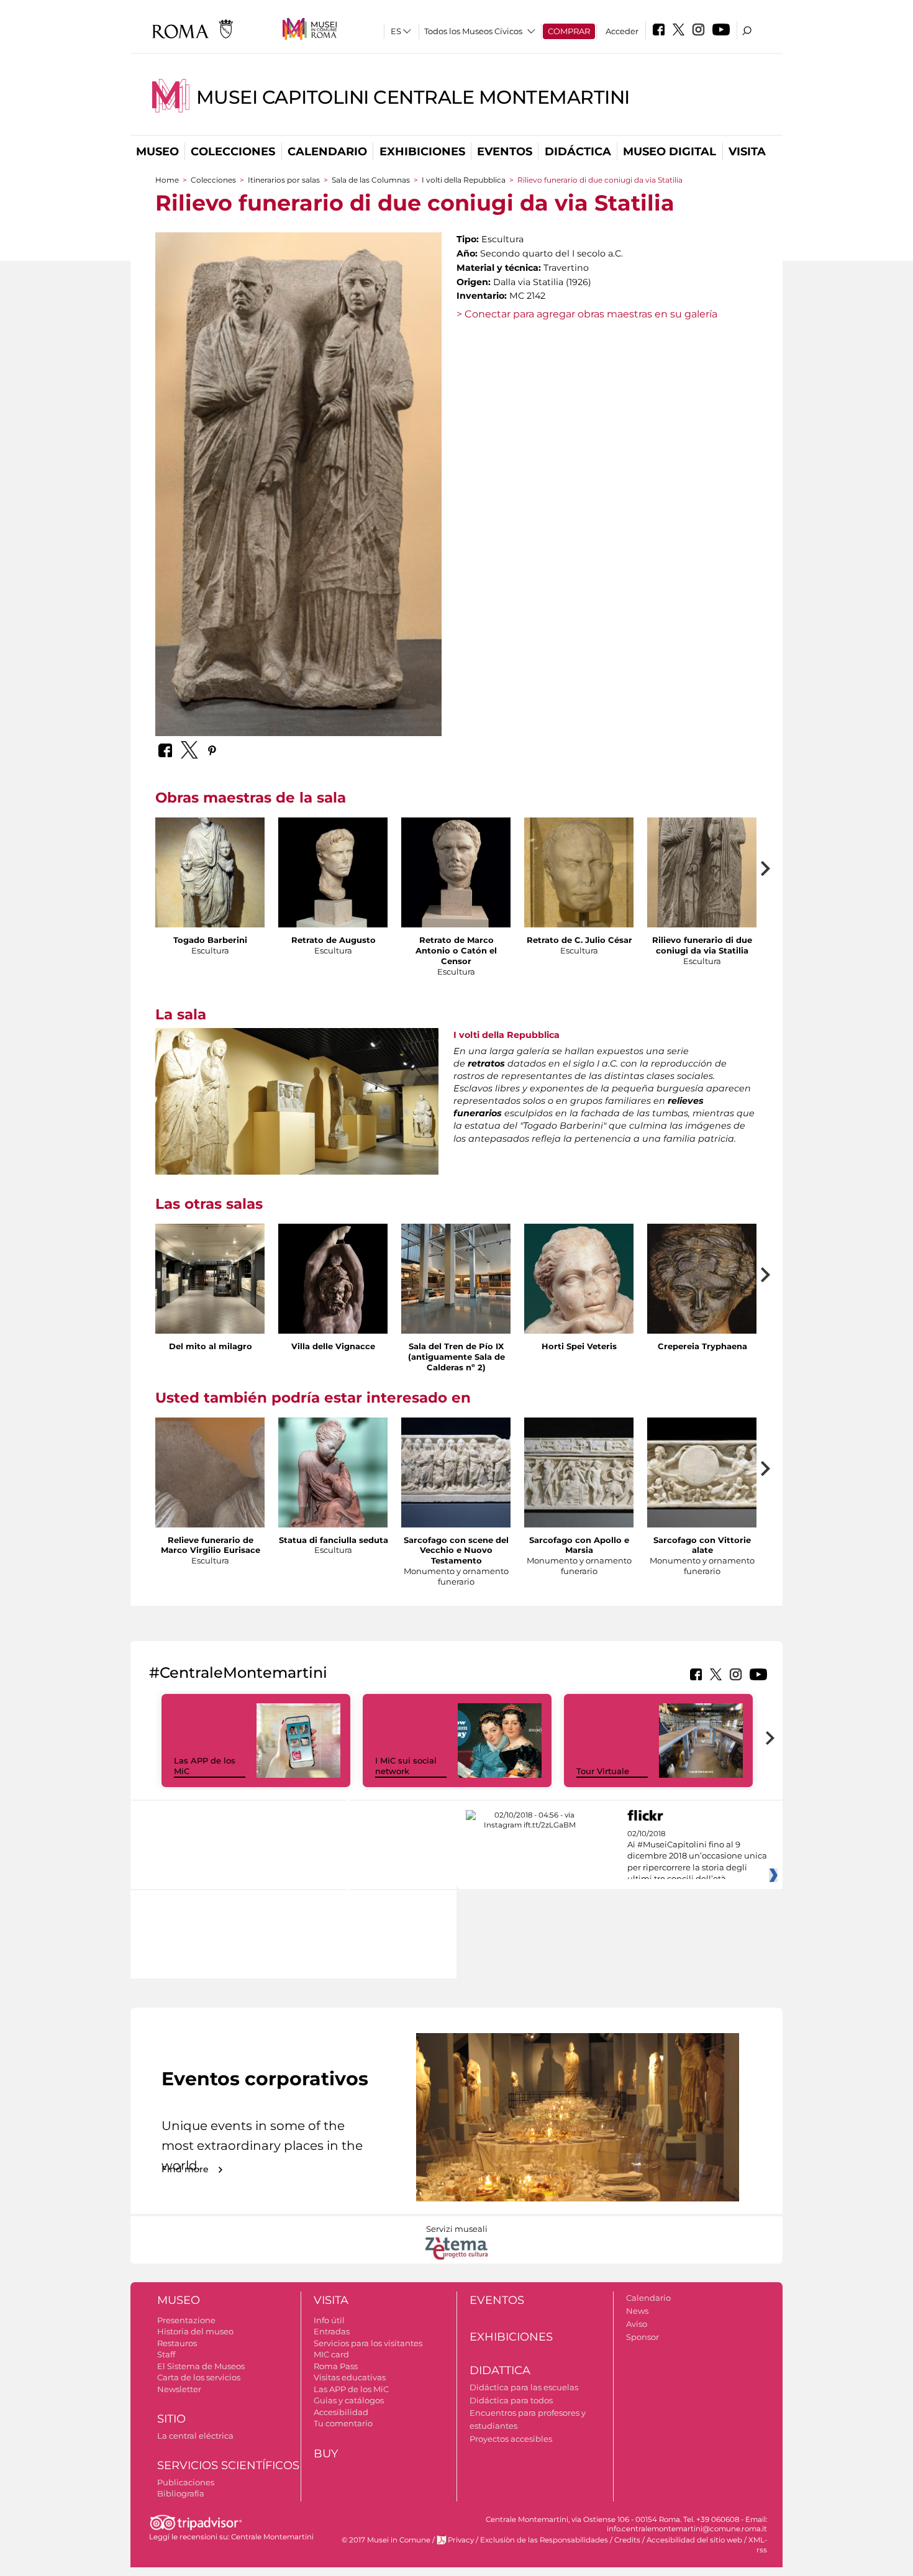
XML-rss (758, 2545)
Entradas (332, 2331)
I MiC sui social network (406, 1766)
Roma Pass (336, 2366)
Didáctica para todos (511, 2400)
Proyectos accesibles (511, 2439)
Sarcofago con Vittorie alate (702, 1545)
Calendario (327, 152)
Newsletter (179, 2389)
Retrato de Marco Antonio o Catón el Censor (456, 950)
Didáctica (578, 152)
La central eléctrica (195, 2436)
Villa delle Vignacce (333, 1346)
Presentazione (186, 2320)
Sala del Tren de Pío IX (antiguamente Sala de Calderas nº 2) (457, 1357)
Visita (747, 152)
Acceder (622, 31)
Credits (627, 2540)
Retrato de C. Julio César (579, 940)
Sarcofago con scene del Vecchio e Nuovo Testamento (456, 1550)
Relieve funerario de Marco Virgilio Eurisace (211, 1545)
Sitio (171, 2419)
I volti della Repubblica (464, 180)
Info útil (329, 2320)
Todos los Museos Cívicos (473, 31)
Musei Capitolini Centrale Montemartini (413, 97)
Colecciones (233, 152)
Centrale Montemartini (272, 2537)
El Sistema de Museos (201, 2366)
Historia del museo (195, 2331)
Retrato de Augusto (334, 940)
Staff (166, 2354)
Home (167, 180)
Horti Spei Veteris (579, 1346)
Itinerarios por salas (284, 180)
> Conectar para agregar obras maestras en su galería (587, 314)
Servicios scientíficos (228, 2465)
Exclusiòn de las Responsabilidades (544, 2540)
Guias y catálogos (349, 2400)
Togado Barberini (210, 940)
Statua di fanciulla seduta (334, 1540)
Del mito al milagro (211, 1346)
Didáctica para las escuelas (524, 2387)
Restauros (177, 2343)
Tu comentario (343, 2423)
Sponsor (643, 2337)
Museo (157, 152)
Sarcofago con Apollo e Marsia (579, 1545)
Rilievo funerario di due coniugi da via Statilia (702, 945)
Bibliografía (181, 2493)
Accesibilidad (341, 2412)
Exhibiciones (422, 152)
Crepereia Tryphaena (702, 1346)
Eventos (505, 152)
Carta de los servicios (199, 2377)
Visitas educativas (350, 2377)
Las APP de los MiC (351, 2389)
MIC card (331, 2354)
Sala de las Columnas (371, 180)
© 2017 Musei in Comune (386, 2540)
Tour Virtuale (603, 1771)
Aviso (637, 2324)
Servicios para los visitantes (368, 2343)
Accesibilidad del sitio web (694, 2540)
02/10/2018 (697, 1857)
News (637, 2311)
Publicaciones (186, 2482)
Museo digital (670, 152)
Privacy (461, 2540)
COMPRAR (569, 31)
